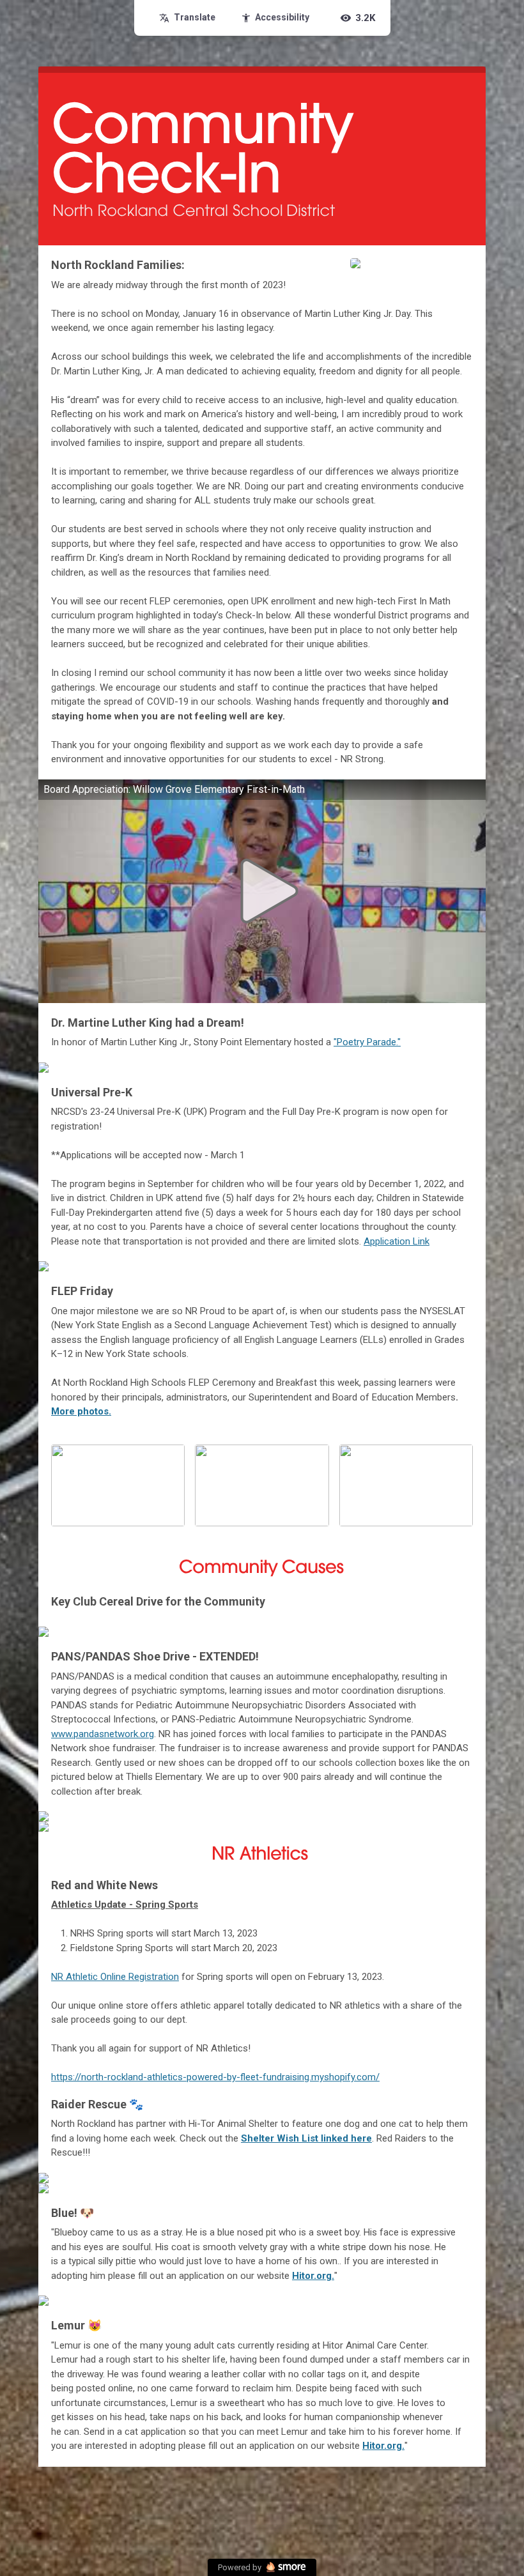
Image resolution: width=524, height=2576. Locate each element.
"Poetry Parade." (367, 1042)
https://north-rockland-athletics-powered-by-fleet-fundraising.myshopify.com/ (215, 2077)
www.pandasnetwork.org (103, 1734)
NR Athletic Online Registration (115, 1977)
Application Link (397, 1241)
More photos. (81, 1411)
